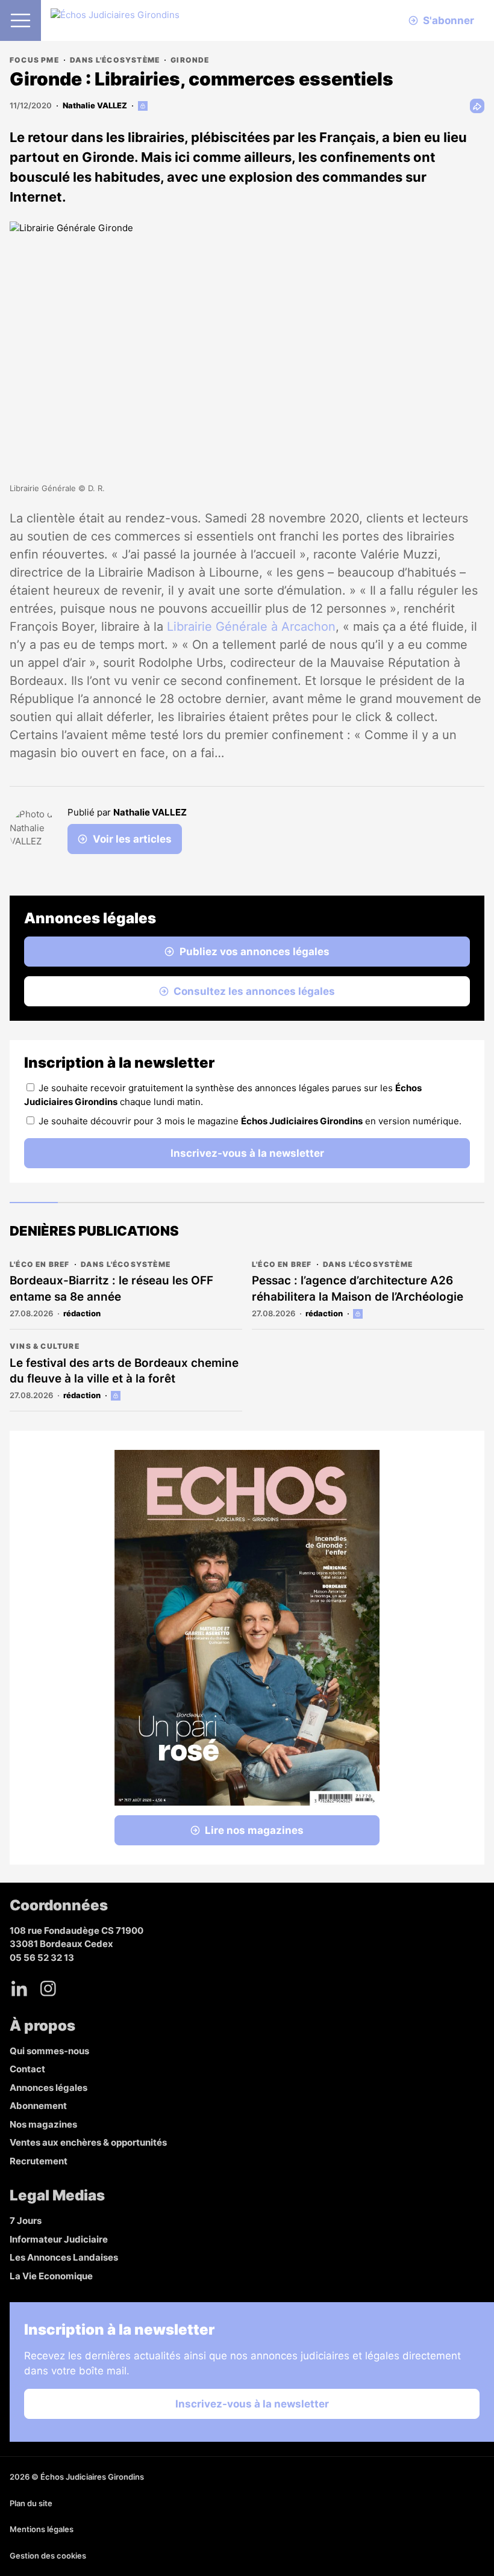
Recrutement (39, 2161)
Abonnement (38, 2106)
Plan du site (31, 2503)
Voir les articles (132, 839)
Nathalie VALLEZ (95, 105)
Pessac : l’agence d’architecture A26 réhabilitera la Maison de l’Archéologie (358, 1289)
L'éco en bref (40, 1264)
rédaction (82, 1313)
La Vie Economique (51, 2276)
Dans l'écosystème (115, 60)
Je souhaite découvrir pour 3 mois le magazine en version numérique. (250, 1121)
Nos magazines (43, 2124)
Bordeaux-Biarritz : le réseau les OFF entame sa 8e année (111, 1289)
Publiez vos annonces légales (255, 952)
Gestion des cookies (48, 2556)
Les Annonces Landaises (64, 2257)
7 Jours (26, 2221)
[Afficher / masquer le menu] (20, 20)
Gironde (190, 60)
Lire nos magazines (254, 1830)
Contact (27, 2069)
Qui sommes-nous (49, 2051)
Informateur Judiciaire (59, 2239)
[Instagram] (48, 1989)
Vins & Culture (45, 1346)
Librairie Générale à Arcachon (251, 627)
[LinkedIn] (19, 1989)
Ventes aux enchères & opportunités (88, 2142)
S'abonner (449, 20)
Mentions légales (42, 2529)
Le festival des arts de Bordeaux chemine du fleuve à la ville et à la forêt (124, 1371)
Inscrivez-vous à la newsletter (247, 1153)
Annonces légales (48, 2088)
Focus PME (34, 60)
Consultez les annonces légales (254, 991)
